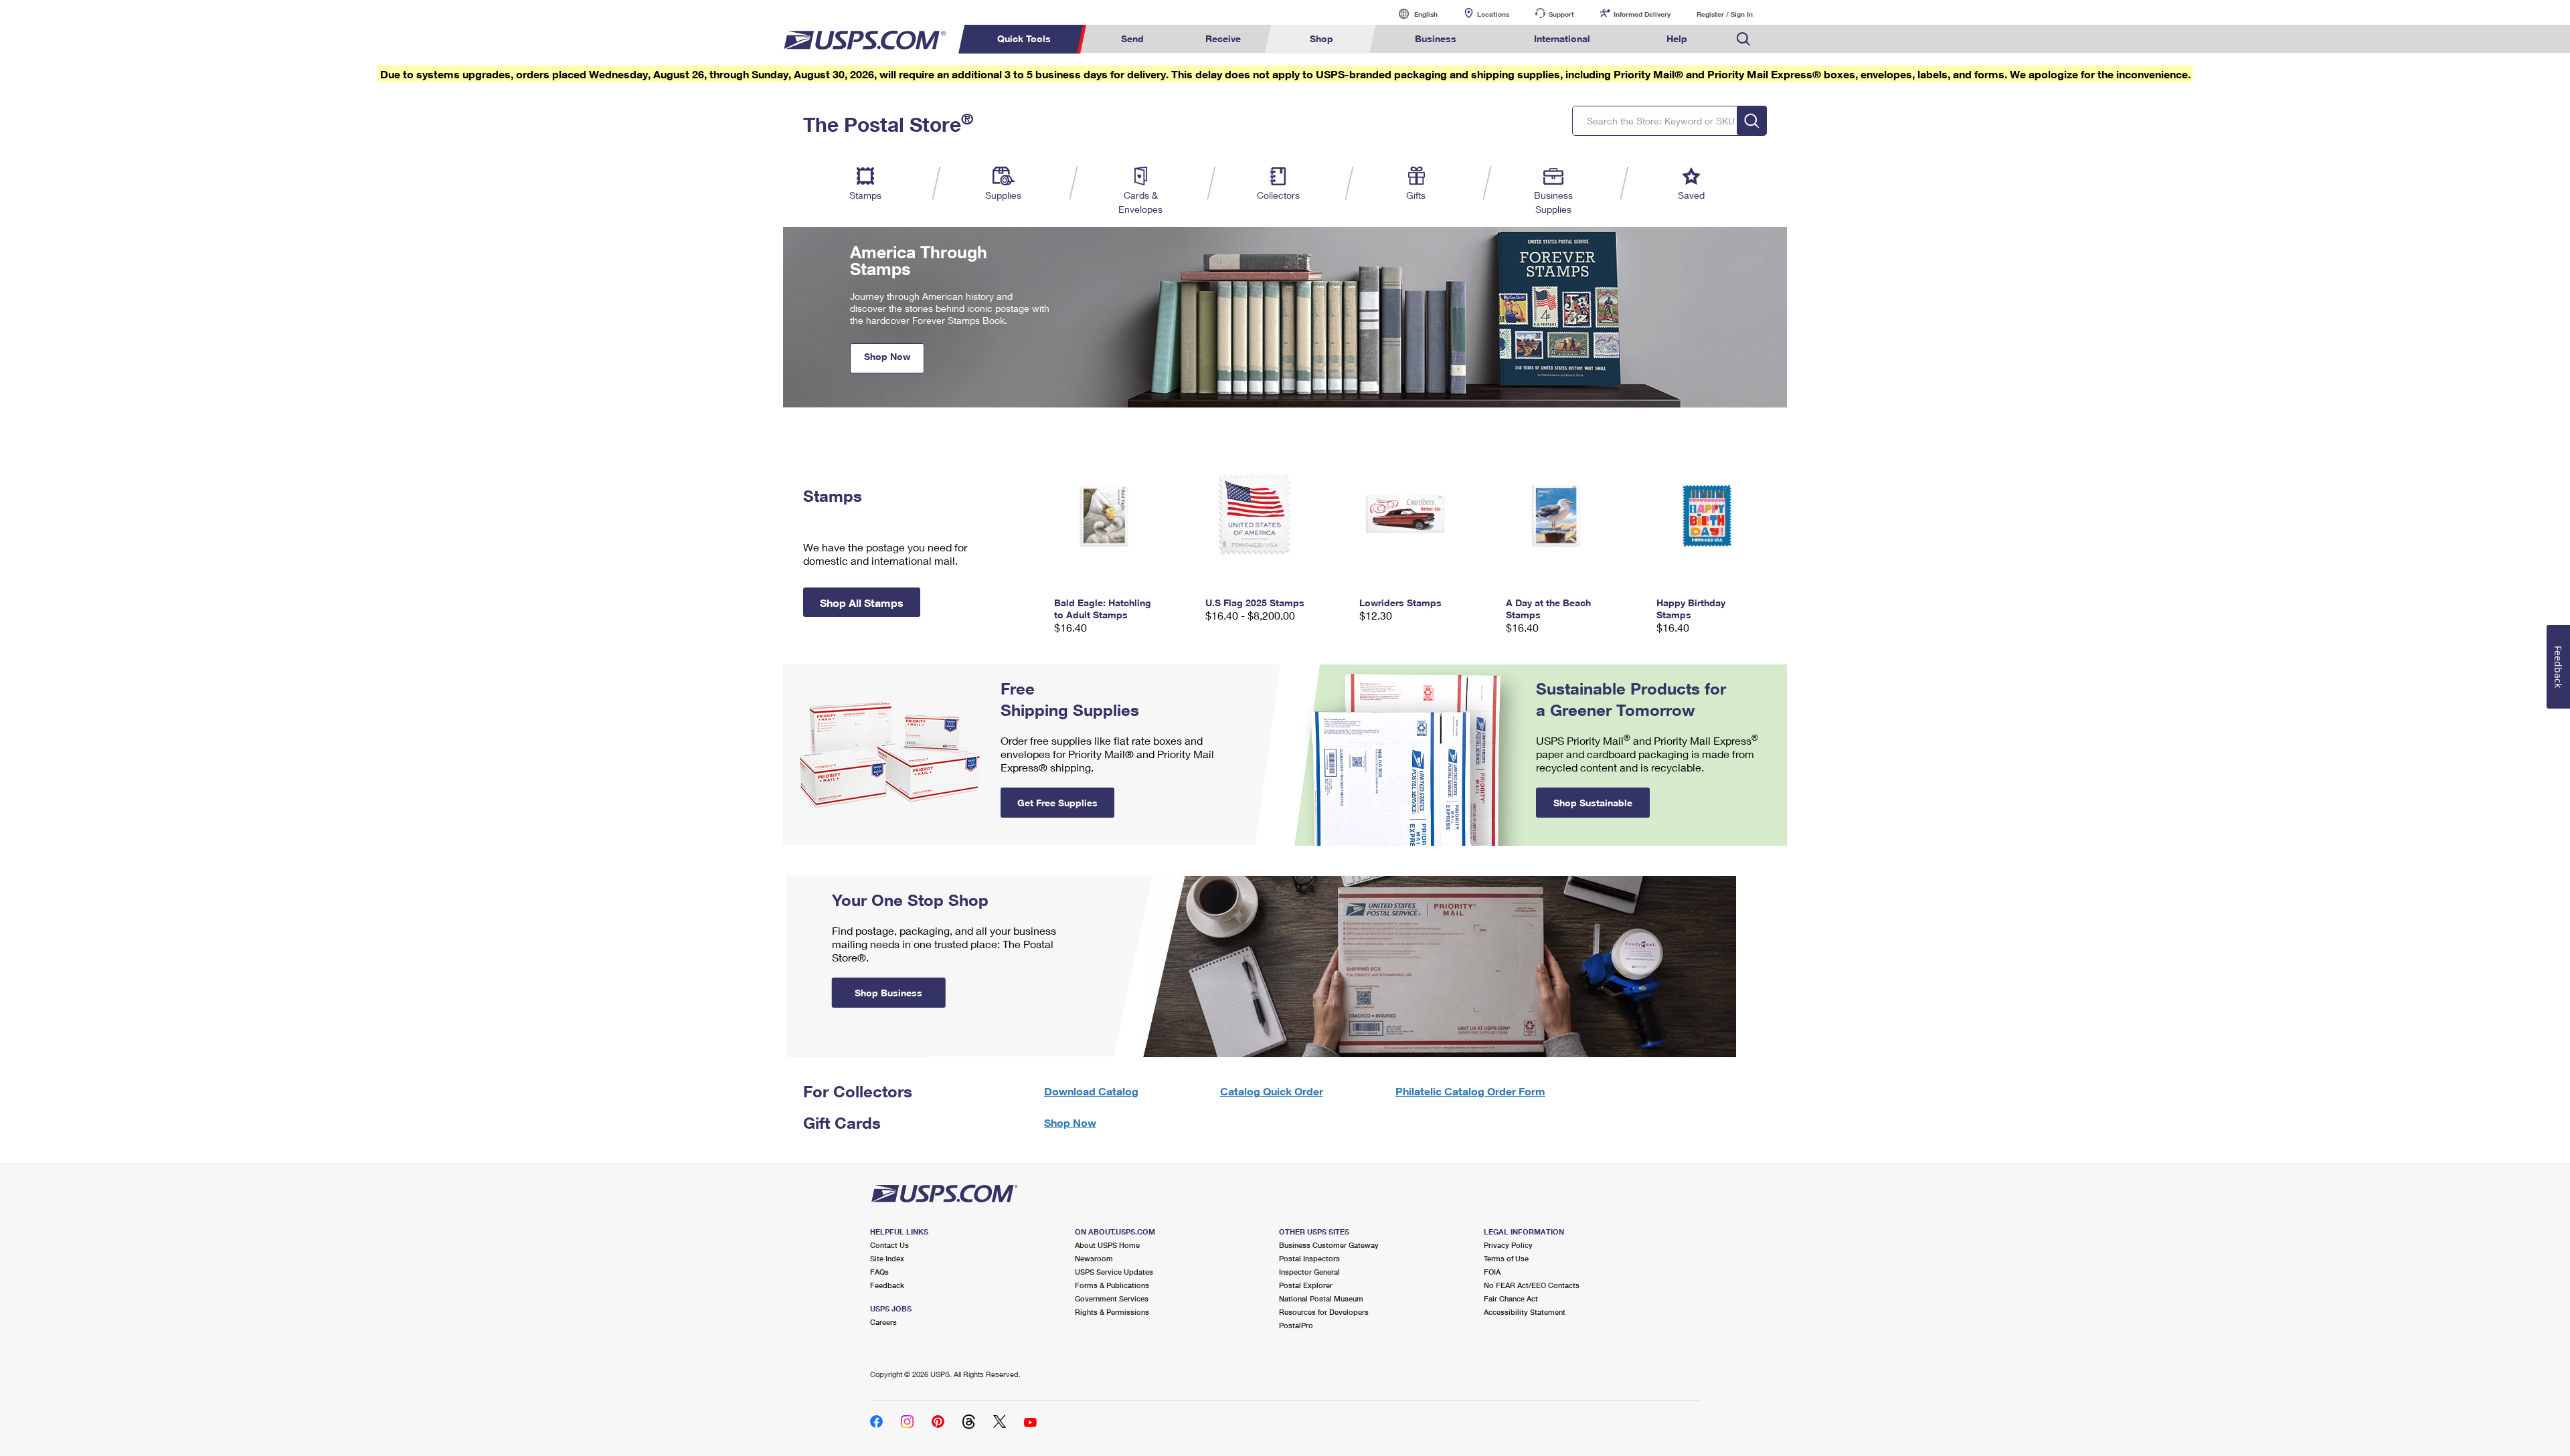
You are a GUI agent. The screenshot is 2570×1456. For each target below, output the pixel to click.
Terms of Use (1506, 1258)
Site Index (887, 1258)
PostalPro (1296, 1325)
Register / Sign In (1725, 14)
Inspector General (1309, 1272)
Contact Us (889, 1245)
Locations (1493, 14)
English (1412, 14)
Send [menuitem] (1132, 38)
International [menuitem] (1562, 38)
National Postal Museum (1321, 1298)
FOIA (1492, 1272)
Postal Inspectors (1309, 1258)
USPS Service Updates (1114, 1272)
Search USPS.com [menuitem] (1743, 39)
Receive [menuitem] (1223, 38)
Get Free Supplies (1057, 803)
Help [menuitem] (1677, 38)
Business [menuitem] (1436, 38)
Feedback (887, 1285)
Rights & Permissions (1112, 1312)
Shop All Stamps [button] (862, 603)
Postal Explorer (1306, 1285)
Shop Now (887, 356)
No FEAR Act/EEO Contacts (1532, 1285)
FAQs (879, 1272)
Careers (883, 1322)
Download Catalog (1091, 1091)
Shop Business (888, 993)
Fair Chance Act (1511, 1298)
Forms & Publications (1112, 1285)
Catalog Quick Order (1272, 1091)
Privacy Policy (1508, 1245)
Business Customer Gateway (1329, 1245)
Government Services (1112, 1298)
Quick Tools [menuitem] (1024, 38)
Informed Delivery (1642, 14)
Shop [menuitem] (1321, 38)
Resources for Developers (1324, 1312)
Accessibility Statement (1525, 1312)
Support (1561, 14)
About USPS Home (1107, 1245)
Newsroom (1094, 1258)
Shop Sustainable (1593, 803)
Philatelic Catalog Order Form (1470, 1091)
